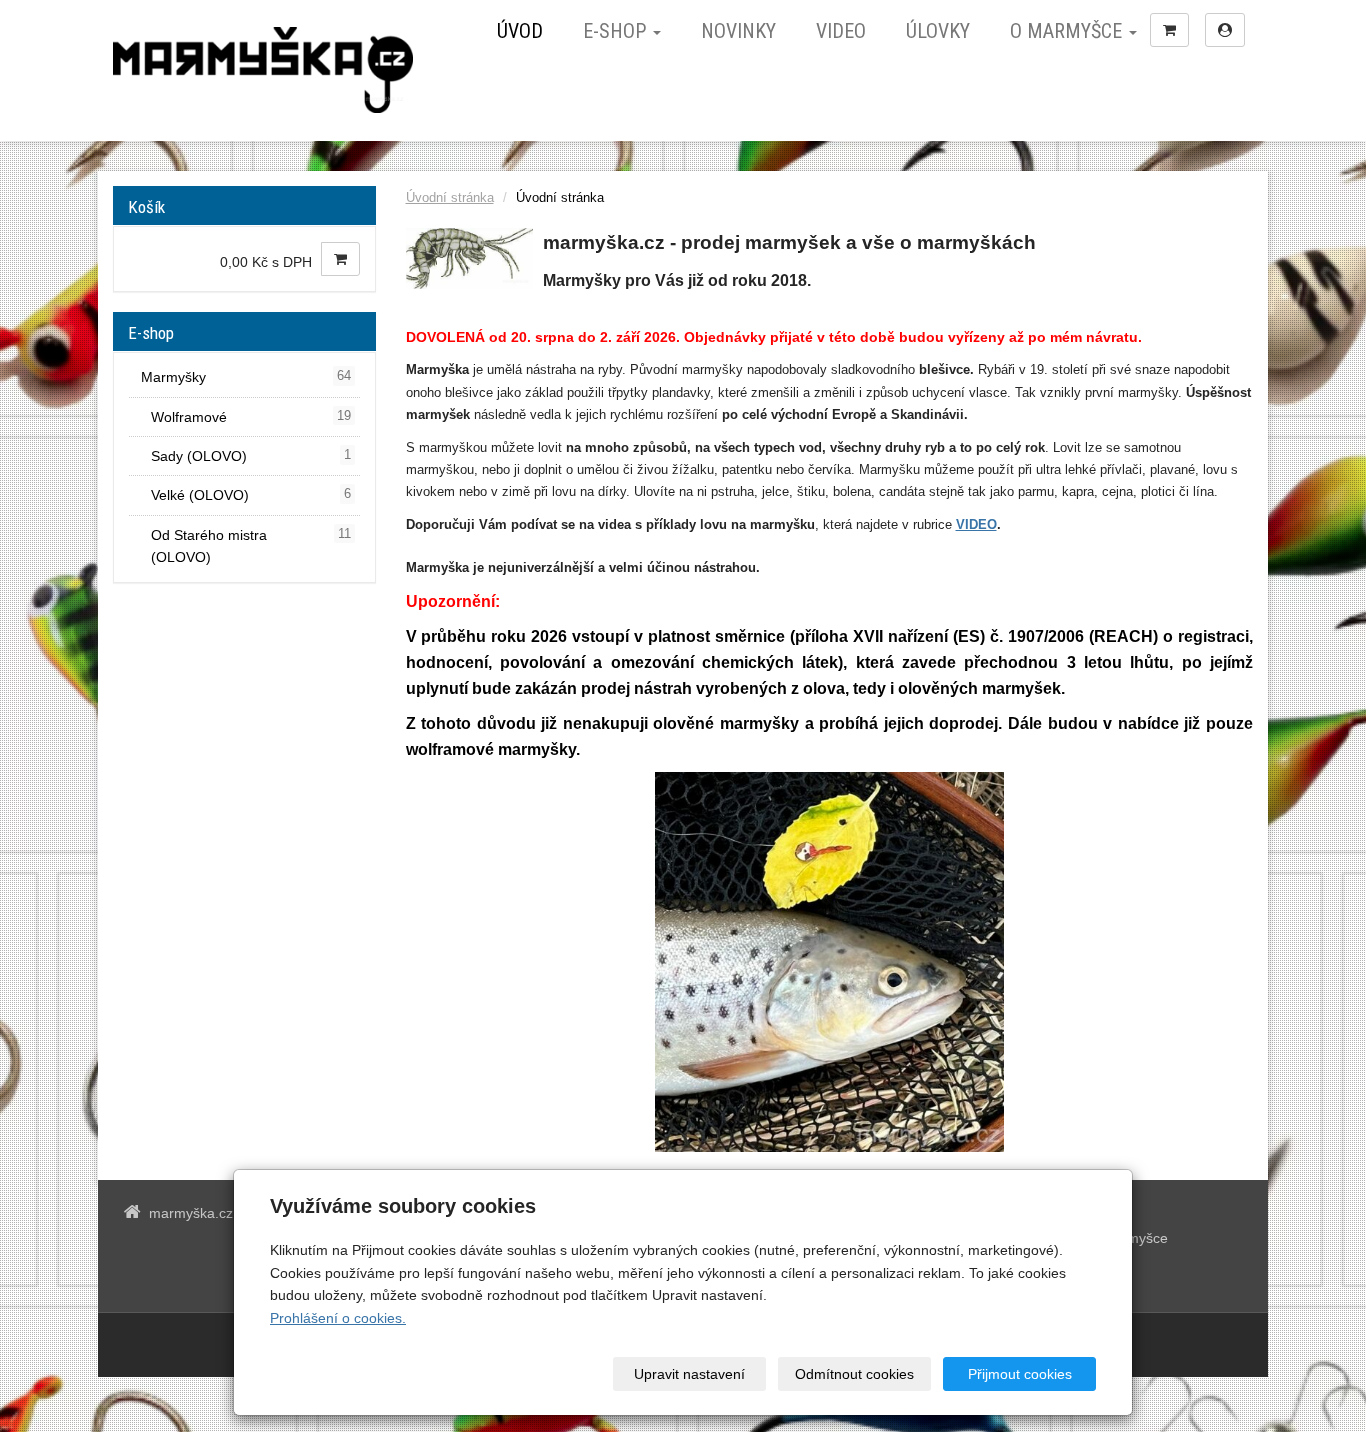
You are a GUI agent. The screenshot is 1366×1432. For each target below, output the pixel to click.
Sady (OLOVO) (251, 456)
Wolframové (251, 417)
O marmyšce (1068, 31)
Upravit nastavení (689, 1374)
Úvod (520, 31)
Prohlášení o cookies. (338, 1318)
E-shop (617, 31)
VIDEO (976, 524)
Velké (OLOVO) (251, 495)
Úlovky (938, 31)
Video (841, 31)
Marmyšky (246, 377)
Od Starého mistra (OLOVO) (251, 546)
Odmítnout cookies (854, 1374)
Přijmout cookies (1020, 1374)
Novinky (738, 31)
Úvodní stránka (450, 198)
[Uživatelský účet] (1225, 30)
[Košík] (1169, 30)
